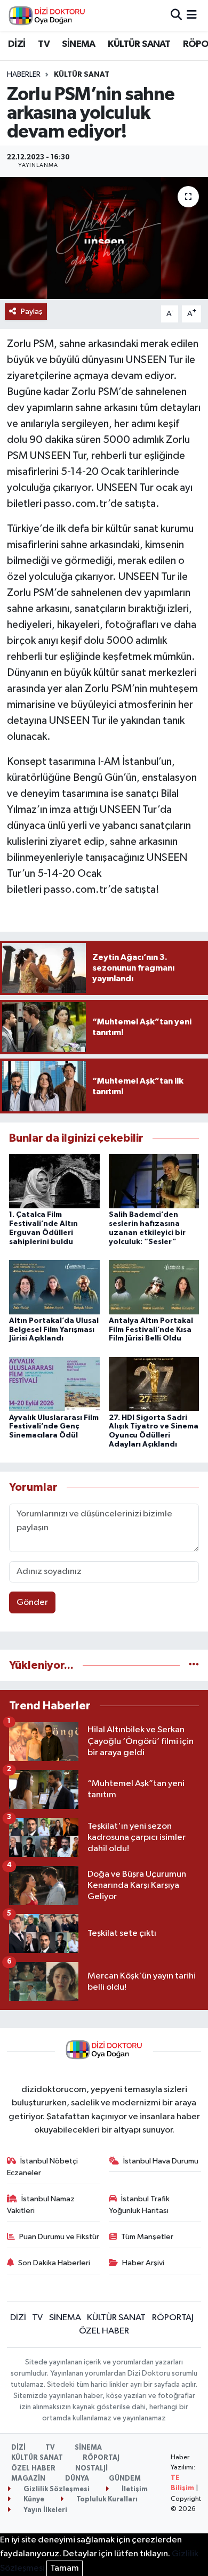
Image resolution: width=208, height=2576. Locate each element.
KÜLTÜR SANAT (139, 44)
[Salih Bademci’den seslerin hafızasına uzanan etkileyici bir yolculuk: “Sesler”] (154, 1181)
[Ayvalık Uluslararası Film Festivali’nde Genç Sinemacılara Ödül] (54, 1384)
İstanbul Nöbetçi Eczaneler (43, 2167)
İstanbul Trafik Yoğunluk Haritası (139, 2205)
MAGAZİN (28, 2479)
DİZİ (17, 44)
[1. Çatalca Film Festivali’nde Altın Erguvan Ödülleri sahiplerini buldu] (54, 1181)
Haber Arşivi (143, 2263)
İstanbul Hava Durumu (161, 2161)
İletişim (134, 2489)
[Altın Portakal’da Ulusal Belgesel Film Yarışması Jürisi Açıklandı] (54, 1287)
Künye (33, 2500)
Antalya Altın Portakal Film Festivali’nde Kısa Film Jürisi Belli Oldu (151, 1330)
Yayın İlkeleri (45, 2510)
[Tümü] (194, 1665)
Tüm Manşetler (147, 2237)
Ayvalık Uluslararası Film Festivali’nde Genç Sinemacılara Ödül (54, 1427)
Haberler (24, 75)
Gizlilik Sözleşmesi (56, 2489)
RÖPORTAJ (173, 2318)
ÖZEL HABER (104, 2331)
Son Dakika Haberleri (54, 2263)
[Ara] (176, 15)
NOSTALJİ (91, 2469)
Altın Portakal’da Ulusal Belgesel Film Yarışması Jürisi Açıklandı (54, 1330)
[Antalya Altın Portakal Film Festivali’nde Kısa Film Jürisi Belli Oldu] (154, 1287)
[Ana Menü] (192, 15)
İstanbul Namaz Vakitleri (41, 2205)
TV (44, 44)
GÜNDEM (125, 2479)
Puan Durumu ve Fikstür (59, 2237)
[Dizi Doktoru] (47, 15)
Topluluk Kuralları (106, 2500)
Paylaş (32, 312)
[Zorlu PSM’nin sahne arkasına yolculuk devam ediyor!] (104, 238)
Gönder (32, 1602)
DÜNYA (77, 2479)
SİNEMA (78, 44)
